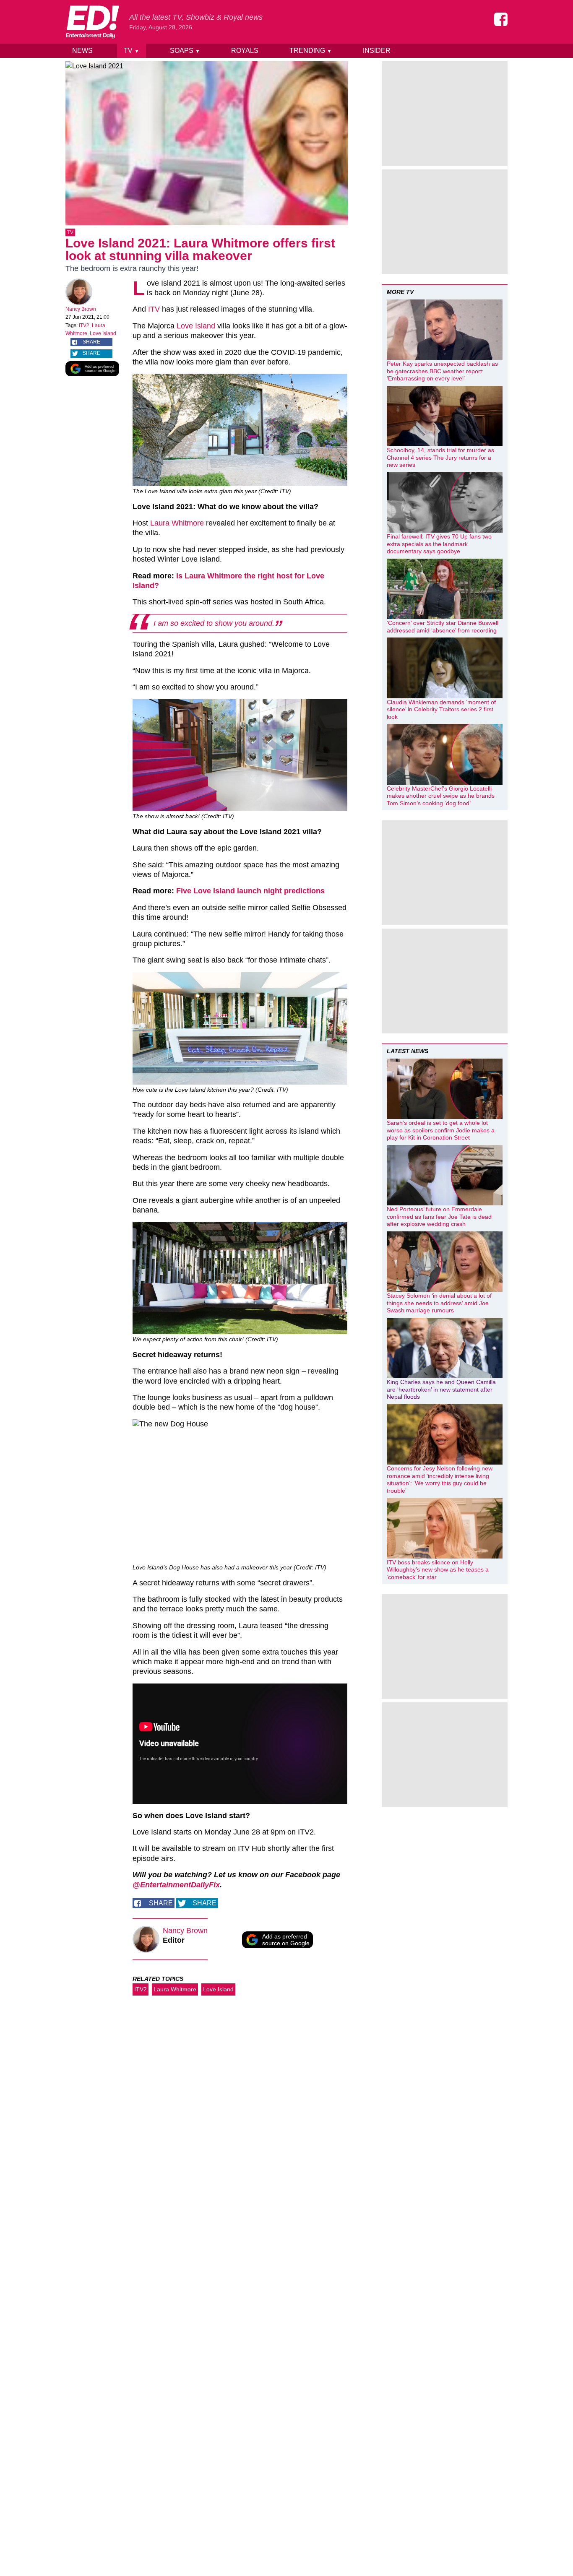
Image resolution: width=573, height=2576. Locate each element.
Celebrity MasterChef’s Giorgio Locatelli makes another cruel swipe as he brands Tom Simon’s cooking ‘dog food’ (441, 796)
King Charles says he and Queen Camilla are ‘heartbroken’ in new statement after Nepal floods (441, 1389)
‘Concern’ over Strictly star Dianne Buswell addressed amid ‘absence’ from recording (443, 627)
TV (132, 51)
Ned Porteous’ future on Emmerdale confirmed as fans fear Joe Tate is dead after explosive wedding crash (439, 1216)
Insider (377, 51)
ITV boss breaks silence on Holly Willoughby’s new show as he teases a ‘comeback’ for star (438, 1570)
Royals (245, 51)
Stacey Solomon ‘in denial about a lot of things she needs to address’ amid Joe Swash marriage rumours (439, 1303)
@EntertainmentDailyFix (176, 1885)
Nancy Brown (81, 309)
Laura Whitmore (177, 523)
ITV (154, 309)
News (82, 51)
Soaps (185, 51)
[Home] (92, 22)
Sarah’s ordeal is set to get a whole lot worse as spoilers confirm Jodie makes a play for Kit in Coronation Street (441, 1130)
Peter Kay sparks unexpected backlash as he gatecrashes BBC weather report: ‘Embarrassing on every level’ (442, 371)
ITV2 (84, 325)
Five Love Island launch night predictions (250, 891)
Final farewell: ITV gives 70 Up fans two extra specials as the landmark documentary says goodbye (439, 544)
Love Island (103, 333)
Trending (311, 51)
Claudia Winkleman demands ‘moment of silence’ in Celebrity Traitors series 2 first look (441, 709)
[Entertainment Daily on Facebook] (501, 19)
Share (91, 342)
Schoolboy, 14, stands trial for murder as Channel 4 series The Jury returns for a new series (440, 457)
